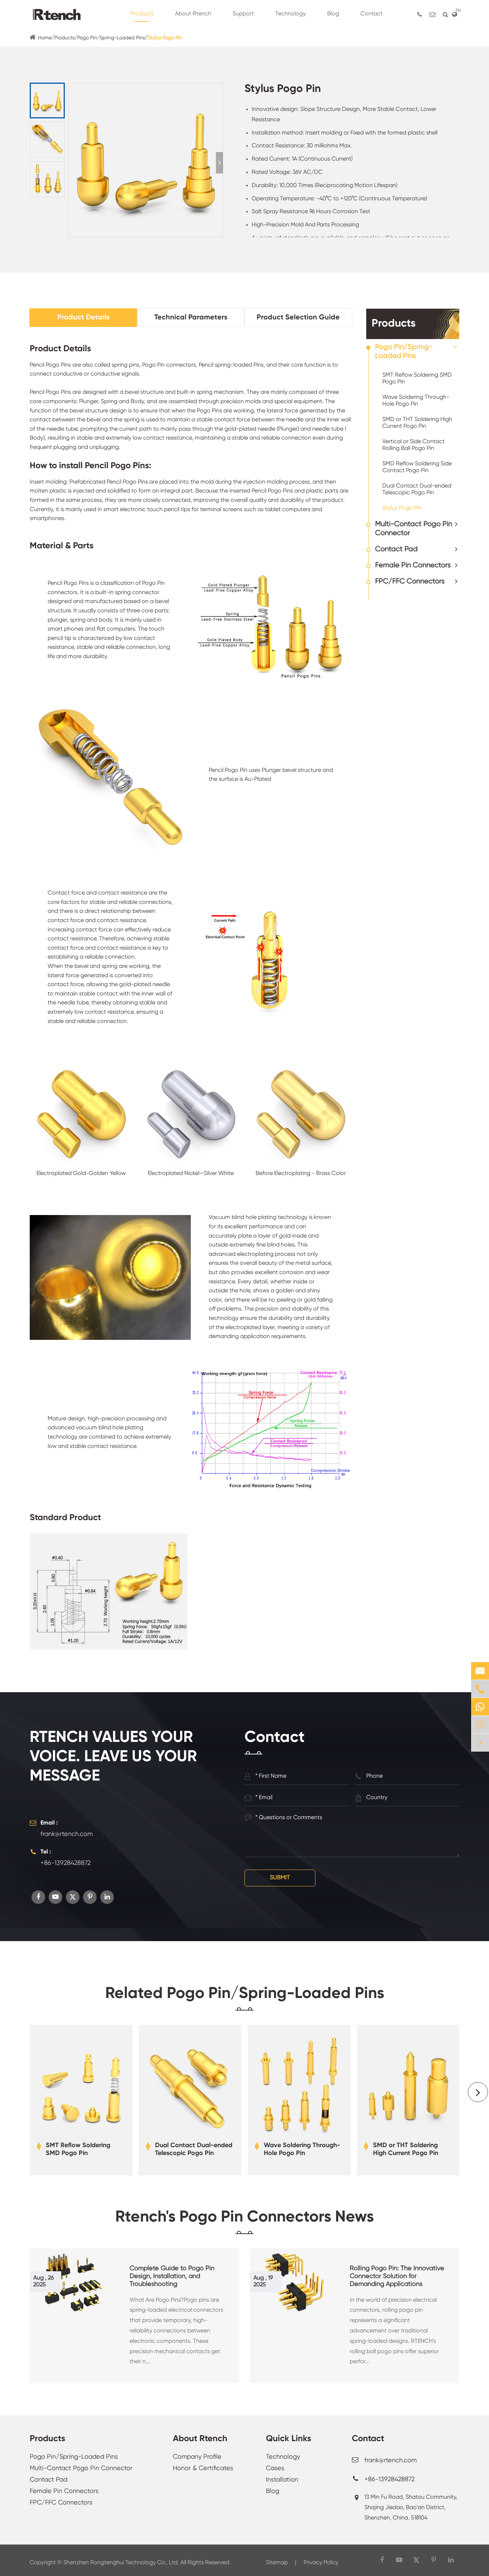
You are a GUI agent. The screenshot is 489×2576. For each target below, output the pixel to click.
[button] (219, 163)
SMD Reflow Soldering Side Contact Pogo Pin (417, 467)
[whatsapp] (480, 1707)
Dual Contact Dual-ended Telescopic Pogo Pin (417, 489)
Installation (282, 2480)
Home (45, 38)
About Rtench (200, 2439)
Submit (280, 1878)
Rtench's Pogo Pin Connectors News (245, 2217)
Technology (283, 2457)
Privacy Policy (321, 2563)
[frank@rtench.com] (432, 14)
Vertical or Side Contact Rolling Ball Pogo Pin (413, 445)
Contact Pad (396, 549)
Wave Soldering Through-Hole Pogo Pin (416, 401)
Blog (273, 2491)
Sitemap (277, 2563)
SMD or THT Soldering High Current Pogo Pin (417, 423)
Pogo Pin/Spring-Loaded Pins (111, 38)
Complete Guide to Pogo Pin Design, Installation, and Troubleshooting (172, 2276)
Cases (275, 2468)
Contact (368, 2439)
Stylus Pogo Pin (165, 38)
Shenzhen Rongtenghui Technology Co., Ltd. (121, 2563)
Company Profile (197, 2457)
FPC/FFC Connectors (410, 581)
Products (64, 38)
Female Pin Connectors (413, 565)
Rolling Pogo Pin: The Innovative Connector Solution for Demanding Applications (397, 2276)
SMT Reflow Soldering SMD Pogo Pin (417, 379)
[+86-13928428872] (420, 14)
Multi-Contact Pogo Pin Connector (414, 529)
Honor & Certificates (203, 2468)
